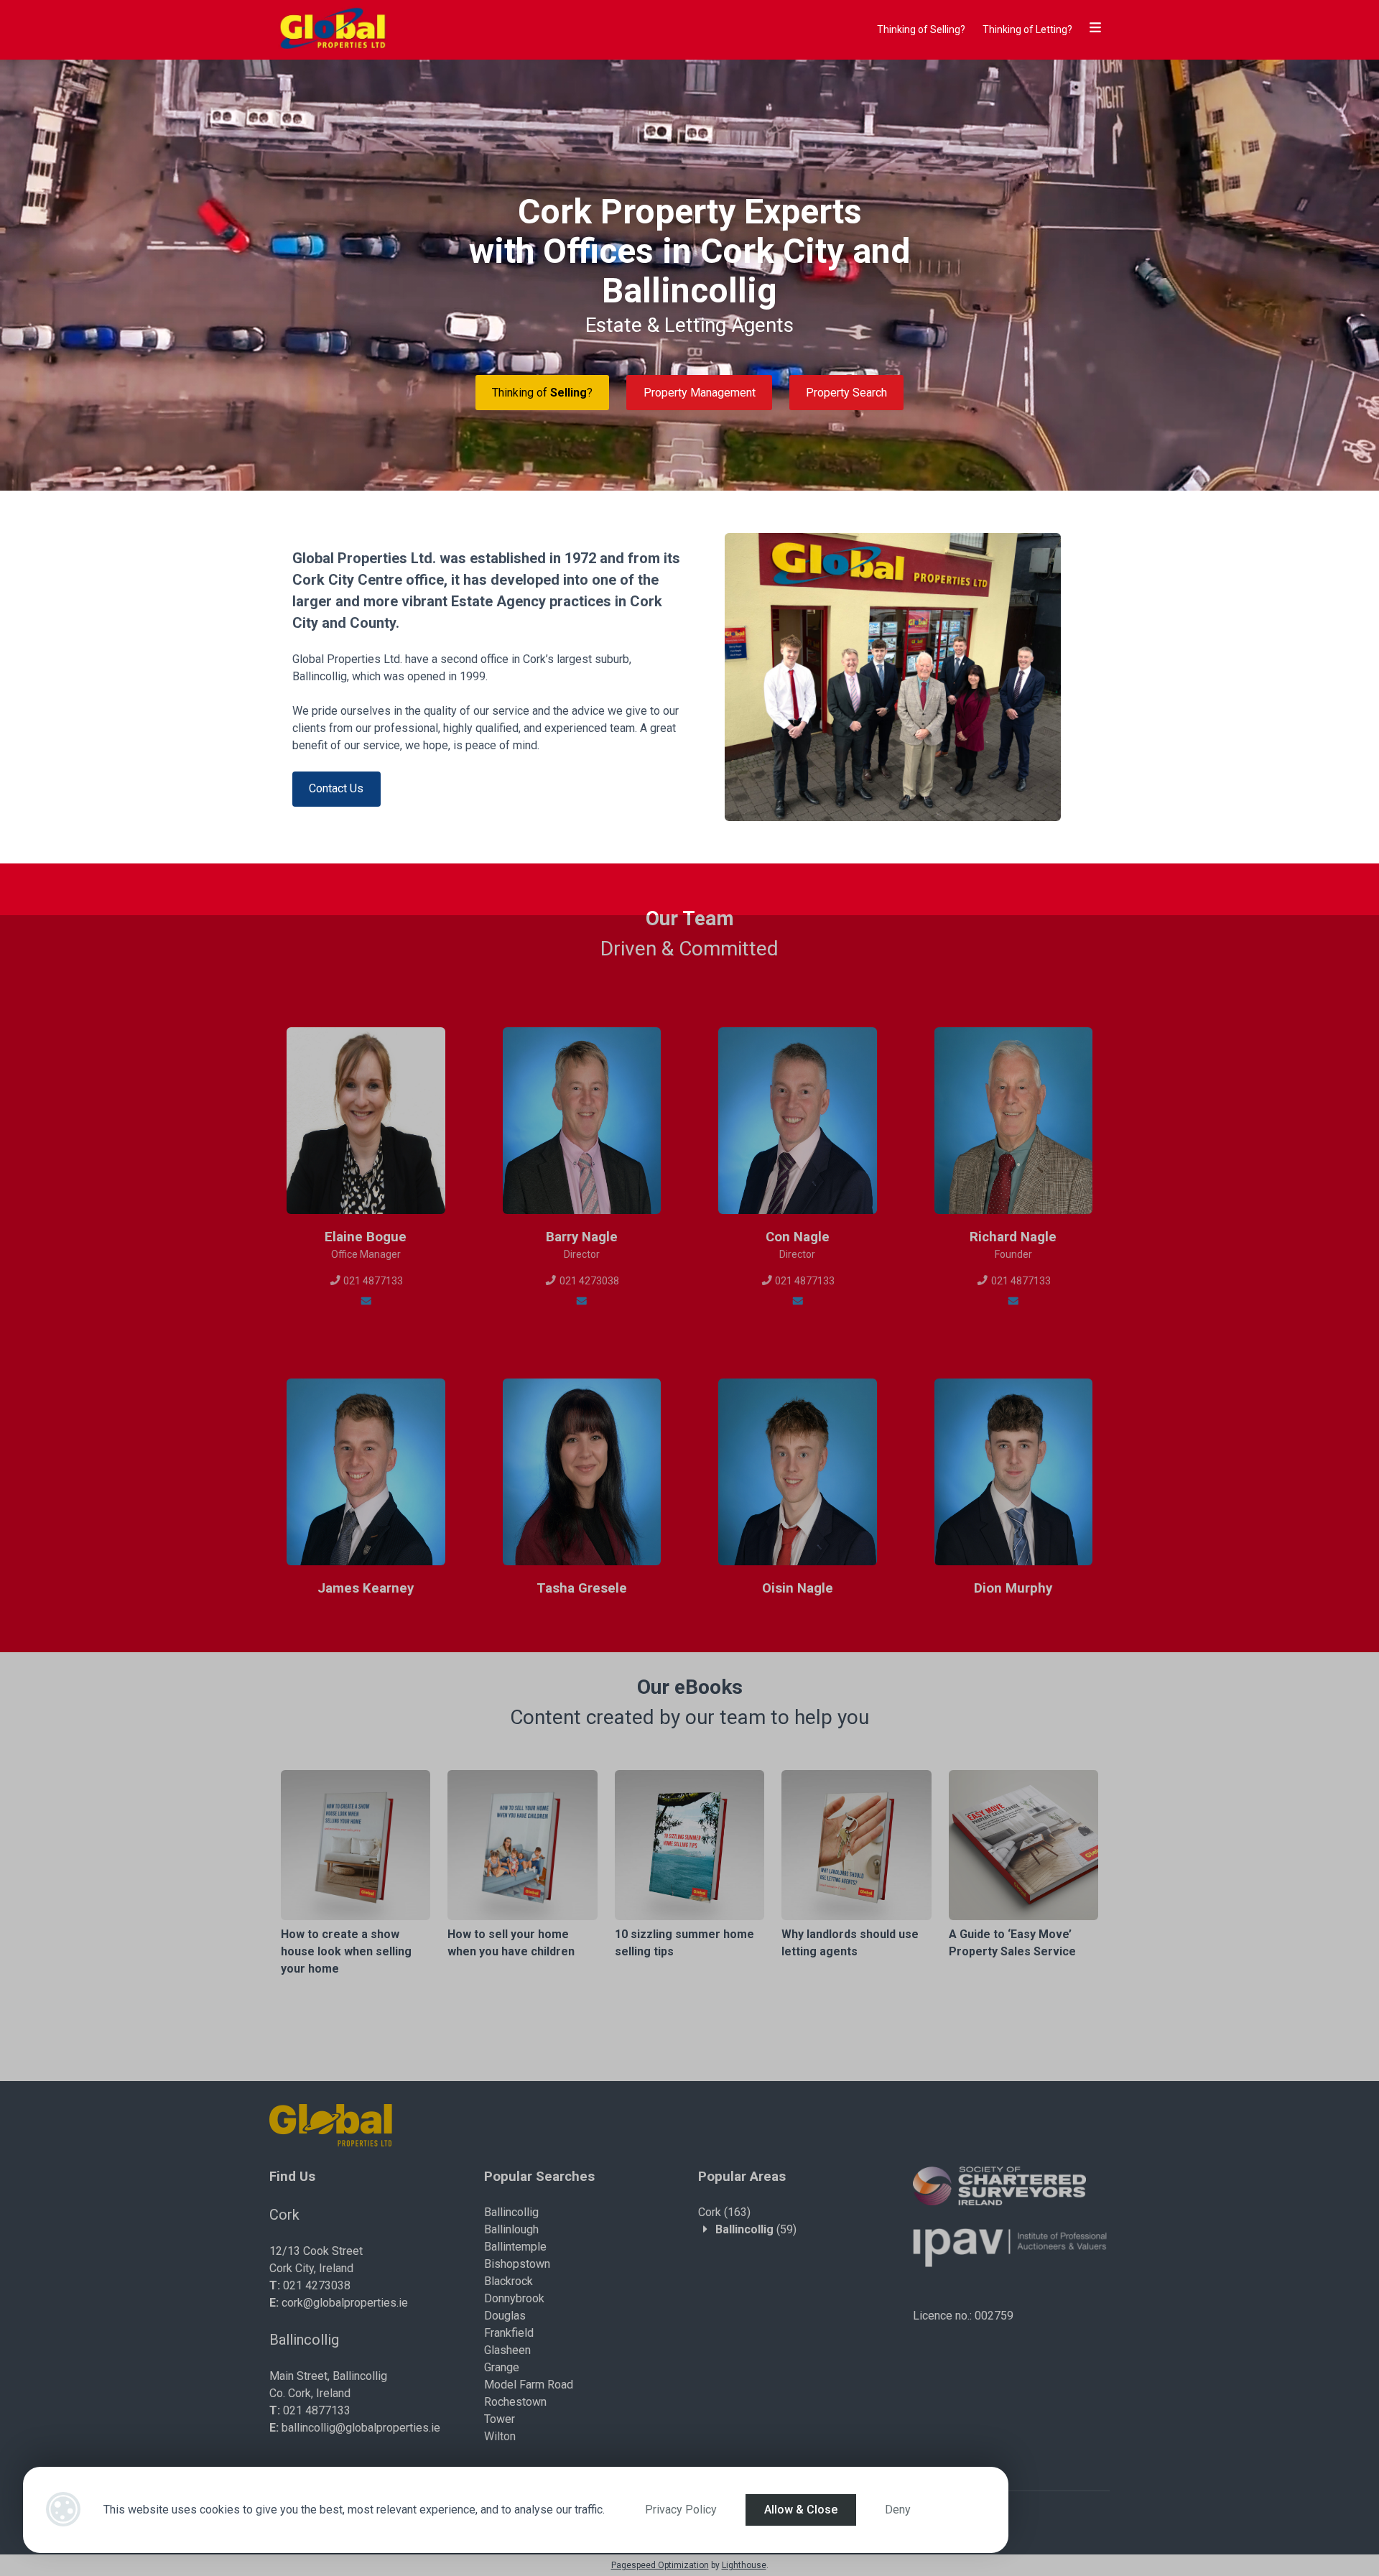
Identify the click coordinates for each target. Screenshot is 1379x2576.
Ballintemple (515, 2247)
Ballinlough (511, 2229)
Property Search (846, 393)
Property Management (700, 393)
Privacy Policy (681, 2510)
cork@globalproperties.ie (345, 2303)
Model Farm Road (529, 2385)
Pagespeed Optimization (660, 2565)
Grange (502, 2367)
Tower (500, 2419)
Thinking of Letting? (1027, 29)
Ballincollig (511, 2212)
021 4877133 (372, 1281)
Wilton (500, 2436)
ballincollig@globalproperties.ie (361, 2428)
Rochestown (515, 2402)
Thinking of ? (542, 393)
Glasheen (507, 2350)
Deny (898, 2510)
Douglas (505, 2316)
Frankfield (509, 2333)
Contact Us (336, 788)
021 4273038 (588, 1281)
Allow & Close (801, 2510)
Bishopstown (517, 2264)
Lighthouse (744, 2565)
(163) (724, 2212)
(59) (756, 2229)
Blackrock (509, 2281)
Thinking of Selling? (921, 29)
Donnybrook (514, 2298)
